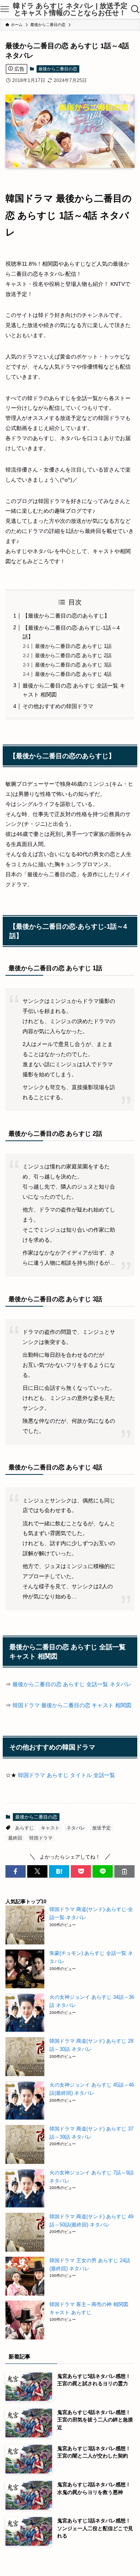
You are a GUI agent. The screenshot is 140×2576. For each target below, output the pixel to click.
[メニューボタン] (5, 9)
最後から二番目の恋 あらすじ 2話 (73, 655)
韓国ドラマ (41, 1838)
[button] (16, 1871)
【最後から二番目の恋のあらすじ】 (66, 616)
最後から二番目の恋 (58, 69)
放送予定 (101, 1828)
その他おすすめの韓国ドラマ (58, 706)
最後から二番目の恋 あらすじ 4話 (73, 674)
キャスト (50, 1828)
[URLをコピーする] (124, 1871)
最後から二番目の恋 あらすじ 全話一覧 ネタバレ (72, 1684)
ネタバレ (76, 1828)
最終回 (15, 1838)
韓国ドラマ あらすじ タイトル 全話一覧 (66, 1775)
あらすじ (24, 1828)
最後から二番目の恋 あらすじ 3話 (73, 665)
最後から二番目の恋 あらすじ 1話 (73, 646)
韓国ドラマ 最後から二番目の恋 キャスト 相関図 (72, 1705)
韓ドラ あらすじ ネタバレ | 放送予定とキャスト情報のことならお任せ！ (70, 9)
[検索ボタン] (135, 9)
